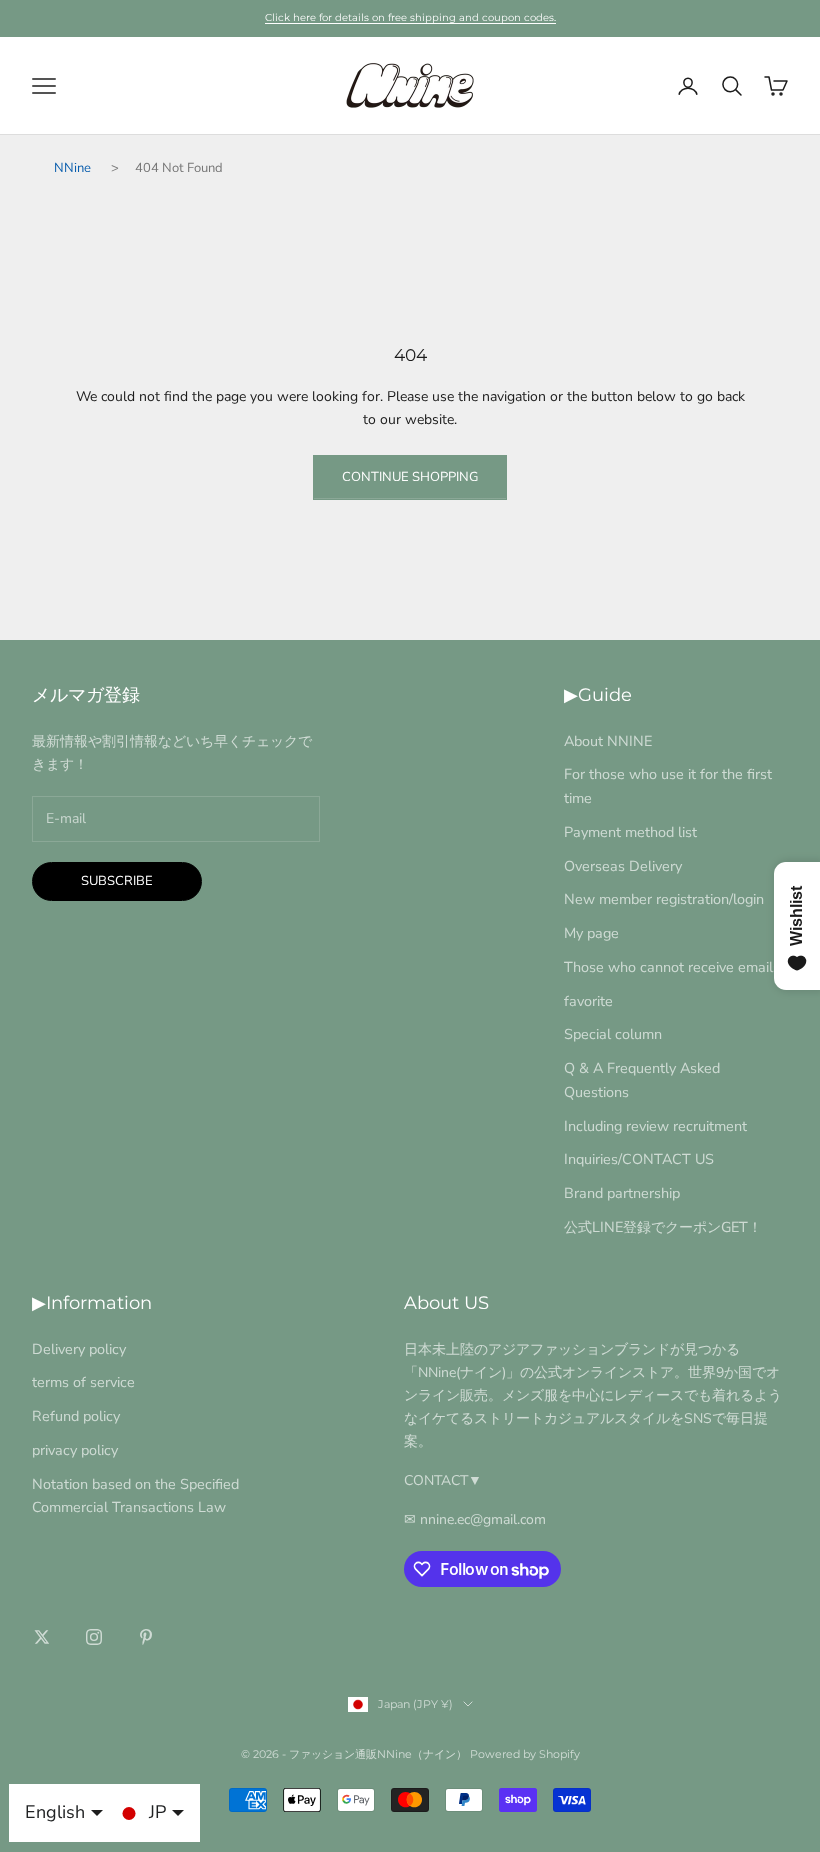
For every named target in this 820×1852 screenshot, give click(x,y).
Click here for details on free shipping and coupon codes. (410, 17)
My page (591, 933)
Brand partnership (622, 1193)
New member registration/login (664, 899)
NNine (72, 168)
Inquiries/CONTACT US (639, 1159)
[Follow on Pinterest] (146, 1637)
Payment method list (630, 832)
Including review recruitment (655, 1126)
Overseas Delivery (623, 866)
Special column (613, 1034)
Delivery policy (79, 1349)
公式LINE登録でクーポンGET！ (663, 1227)
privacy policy (75, 1450)
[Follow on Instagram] (94, 1637)
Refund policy (76, 1416)
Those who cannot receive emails (672, 967)
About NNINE (608, 741)
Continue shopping (410, 477)
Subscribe (117, 881)
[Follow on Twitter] (42, 1637)
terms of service (83, 1382)
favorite (588, 1001)
